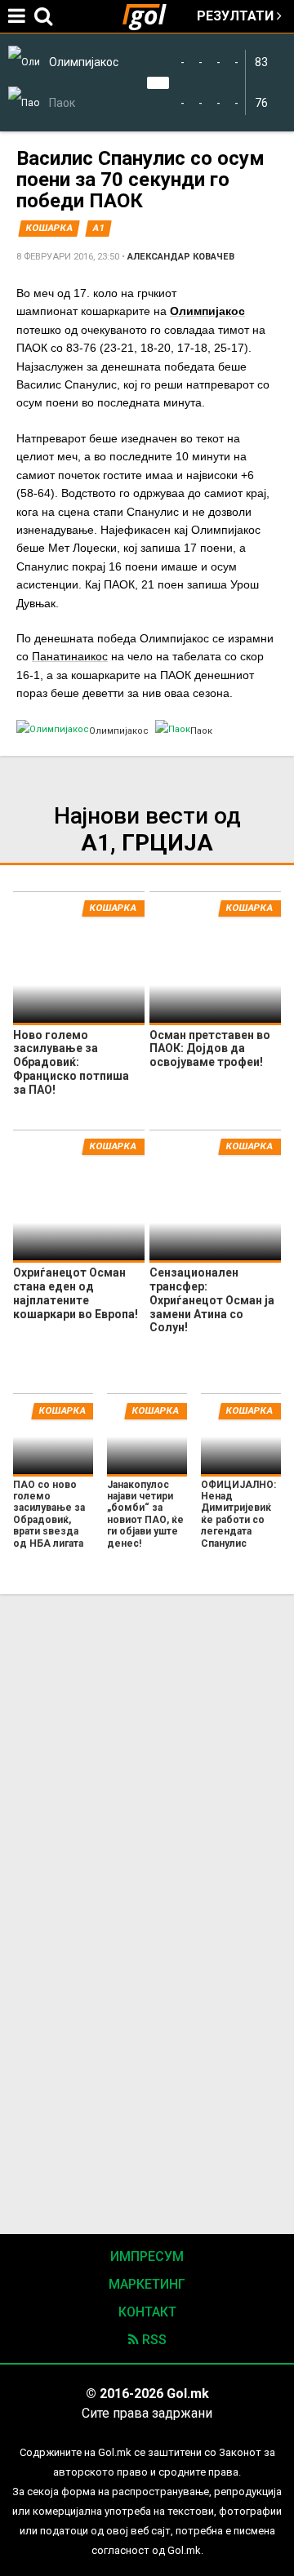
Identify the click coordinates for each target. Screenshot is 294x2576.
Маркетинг (147, 2284)
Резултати (237, 16)
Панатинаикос (70, 656)
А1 (99, 228)
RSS (153, 2340)
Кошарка (49, 228)
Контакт (147, 2312)
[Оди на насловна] (151, 16)
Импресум (147, 2256)
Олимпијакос (207, 311)
